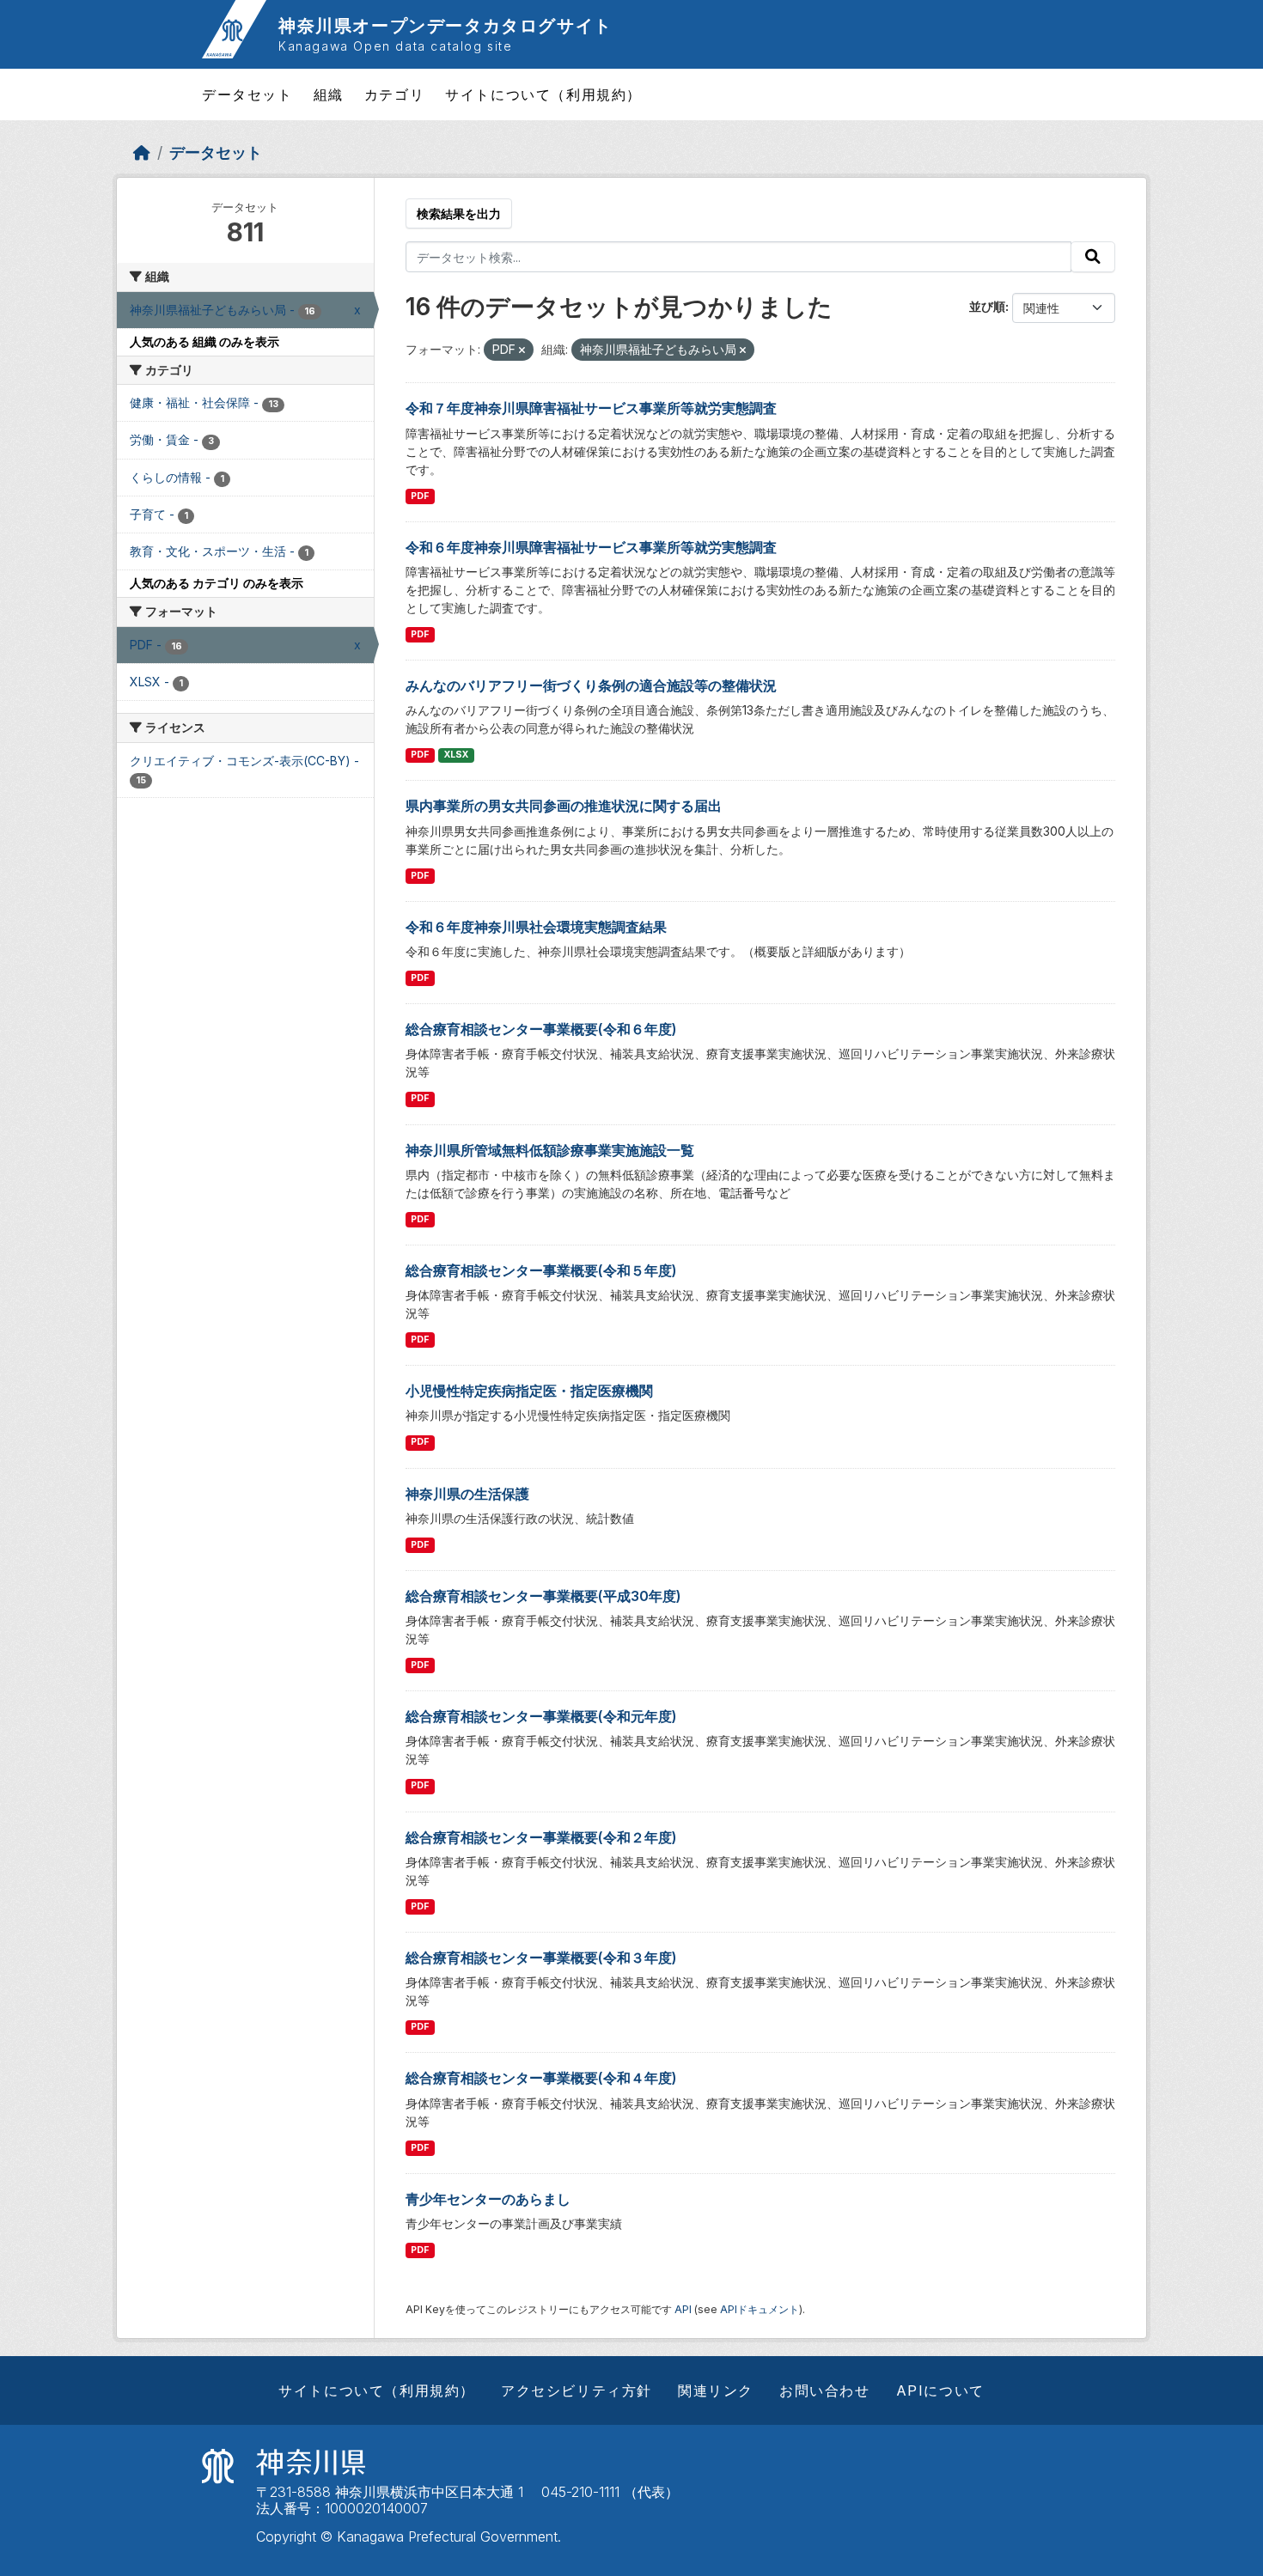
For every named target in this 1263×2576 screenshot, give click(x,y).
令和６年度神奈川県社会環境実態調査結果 (536, 927)
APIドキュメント (760, 2309)
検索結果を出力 (459, 213)
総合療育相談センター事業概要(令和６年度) (541, 1029)
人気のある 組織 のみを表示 (204, 341)
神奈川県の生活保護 (467, 1494)
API (683, 2309)
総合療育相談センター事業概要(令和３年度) (541, 1958)
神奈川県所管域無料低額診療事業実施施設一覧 (550, 1150)
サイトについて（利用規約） (543, 94)
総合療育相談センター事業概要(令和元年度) (541, 1716)
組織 (329, 94)
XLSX (456, 755)
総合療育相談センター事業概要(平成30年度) (543, 1596)
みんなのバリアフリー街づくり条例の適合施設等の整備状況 (591, 685)
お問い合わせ (825, 2390)
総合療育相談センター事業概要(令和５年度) (541, 1270)
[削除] (522, 350)
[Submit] (1093, 257)
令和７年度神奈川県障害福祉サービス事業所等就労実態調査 (591, 408)
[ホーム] (142, 152)
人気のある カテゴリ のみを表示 (217, 583)
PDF (420, 496)
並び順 (987, 306)
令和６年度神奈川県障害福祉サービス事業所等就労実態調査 (591, 547)
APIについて (940, 2390)
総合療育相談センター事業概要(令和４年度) (541, 2078)
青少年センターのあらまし (488, 2199)
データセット (247, 94)
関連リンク (716, 2390)
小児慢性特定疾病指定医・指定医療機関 (529, 1391)
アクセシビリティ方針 (577, 2390)
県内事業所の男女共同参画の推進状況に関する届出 (564, 806)
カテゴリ (394, 94)
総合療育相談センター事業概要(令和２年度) (541, 1837)
